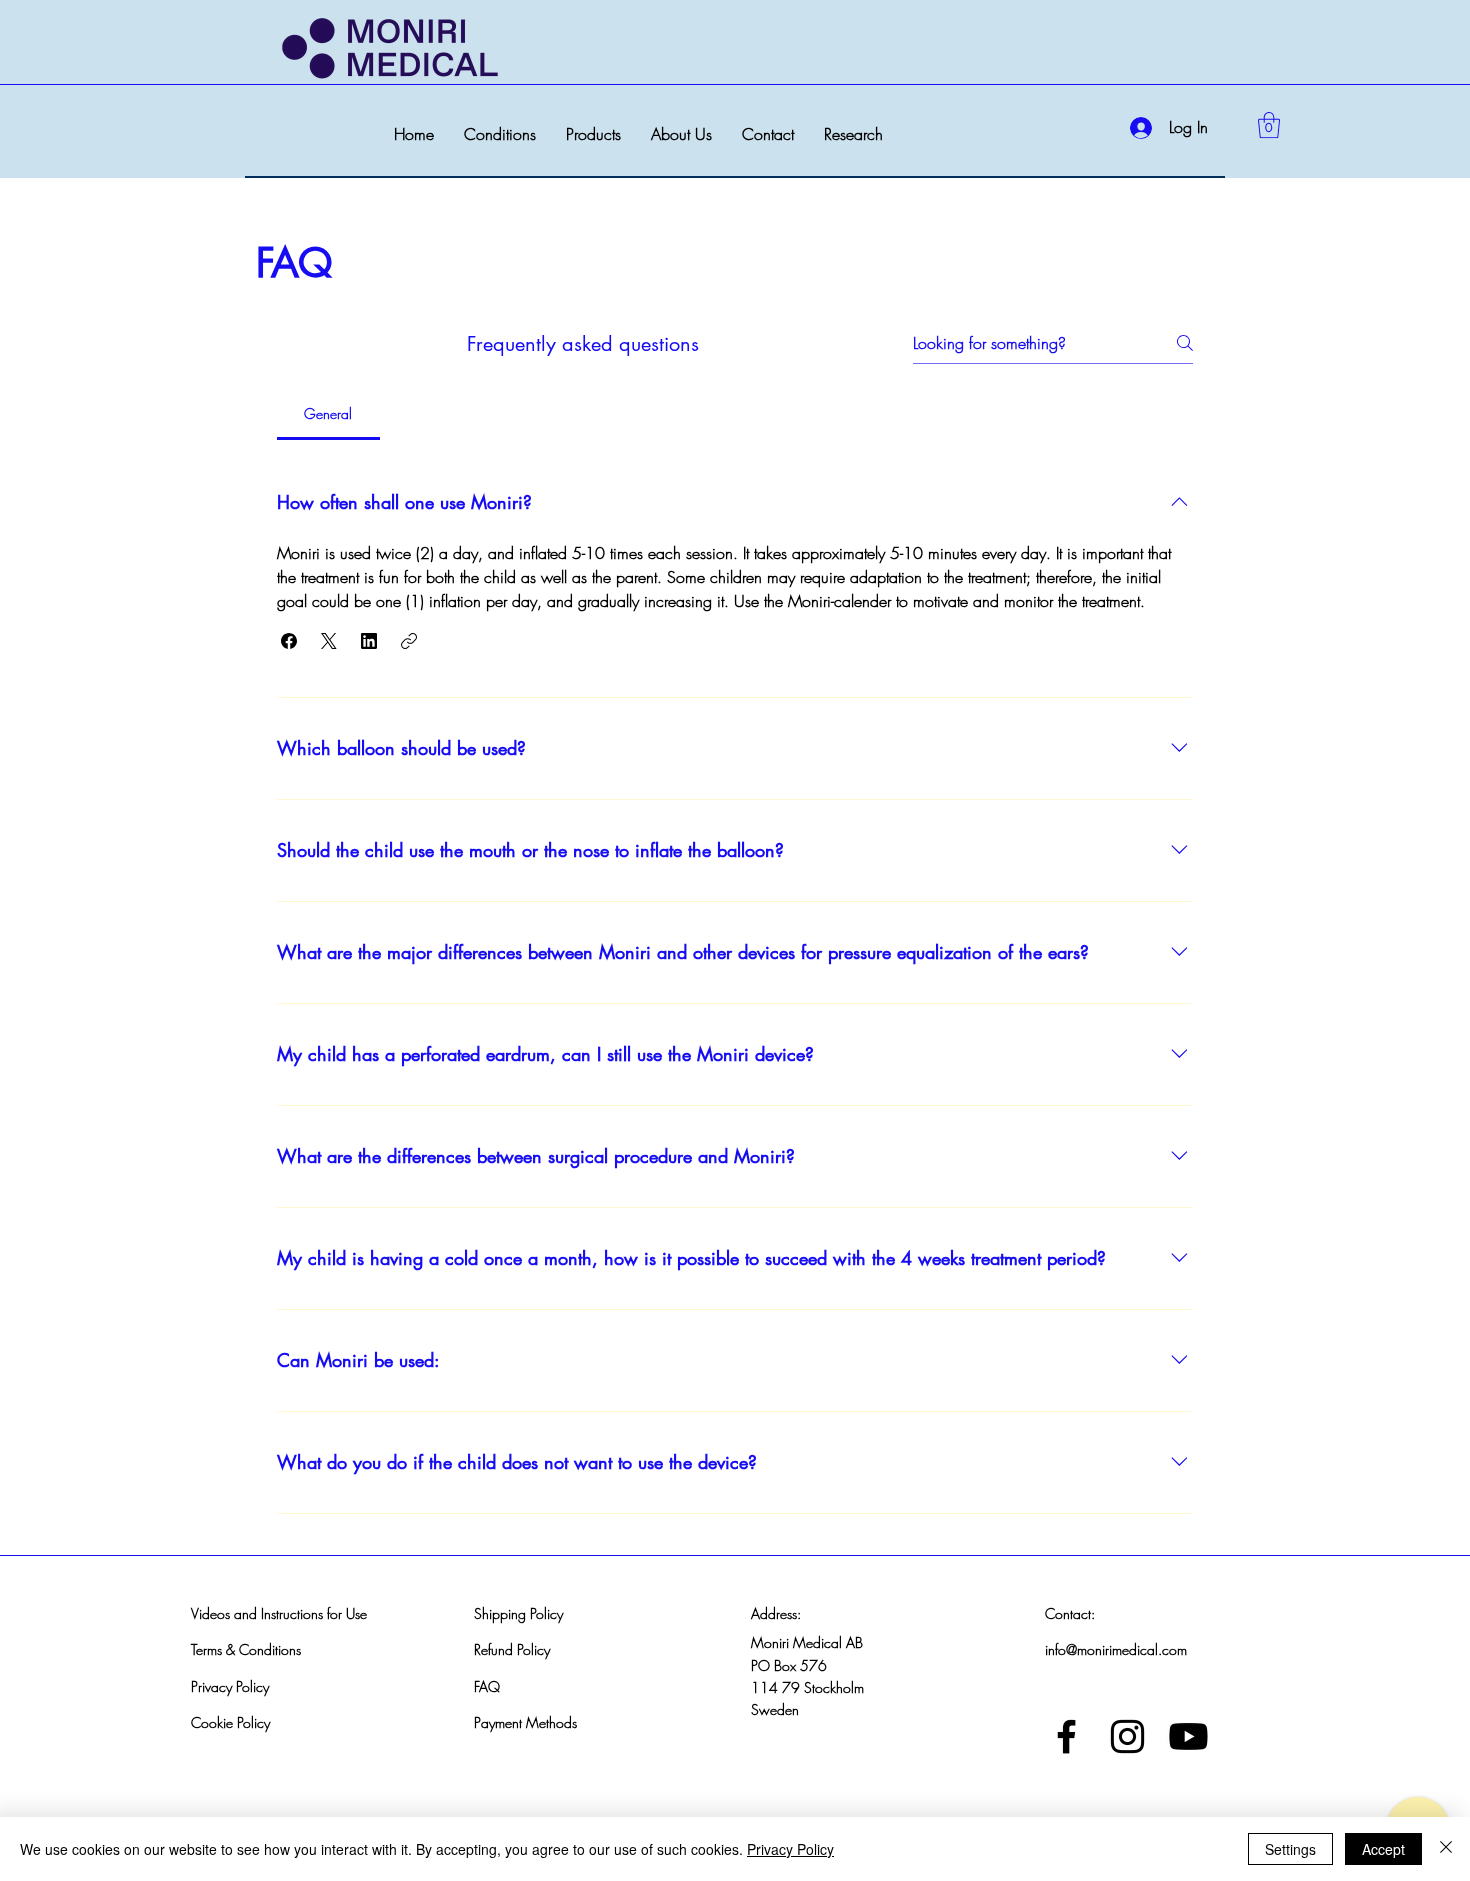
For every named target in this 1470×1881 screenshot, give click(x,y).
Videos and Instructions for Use (279, 1613)
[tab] (328, 414)
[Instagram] (1127, 1736)
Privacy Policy (230, 1686)
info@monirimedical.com (1116, 1649)
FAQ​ (487, 1686)
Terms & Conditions (246, 1649)
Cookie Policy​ (230, 1722)
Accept (1383, 1849)
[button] (500, 134)
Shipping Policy (518, 1613)
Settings (1290, 1849)
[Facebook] (1066, 1736)
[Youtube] (1188, 1736)
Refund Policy (512, 1649)
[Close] (1446, 1849)
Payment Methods (525, 1722)
